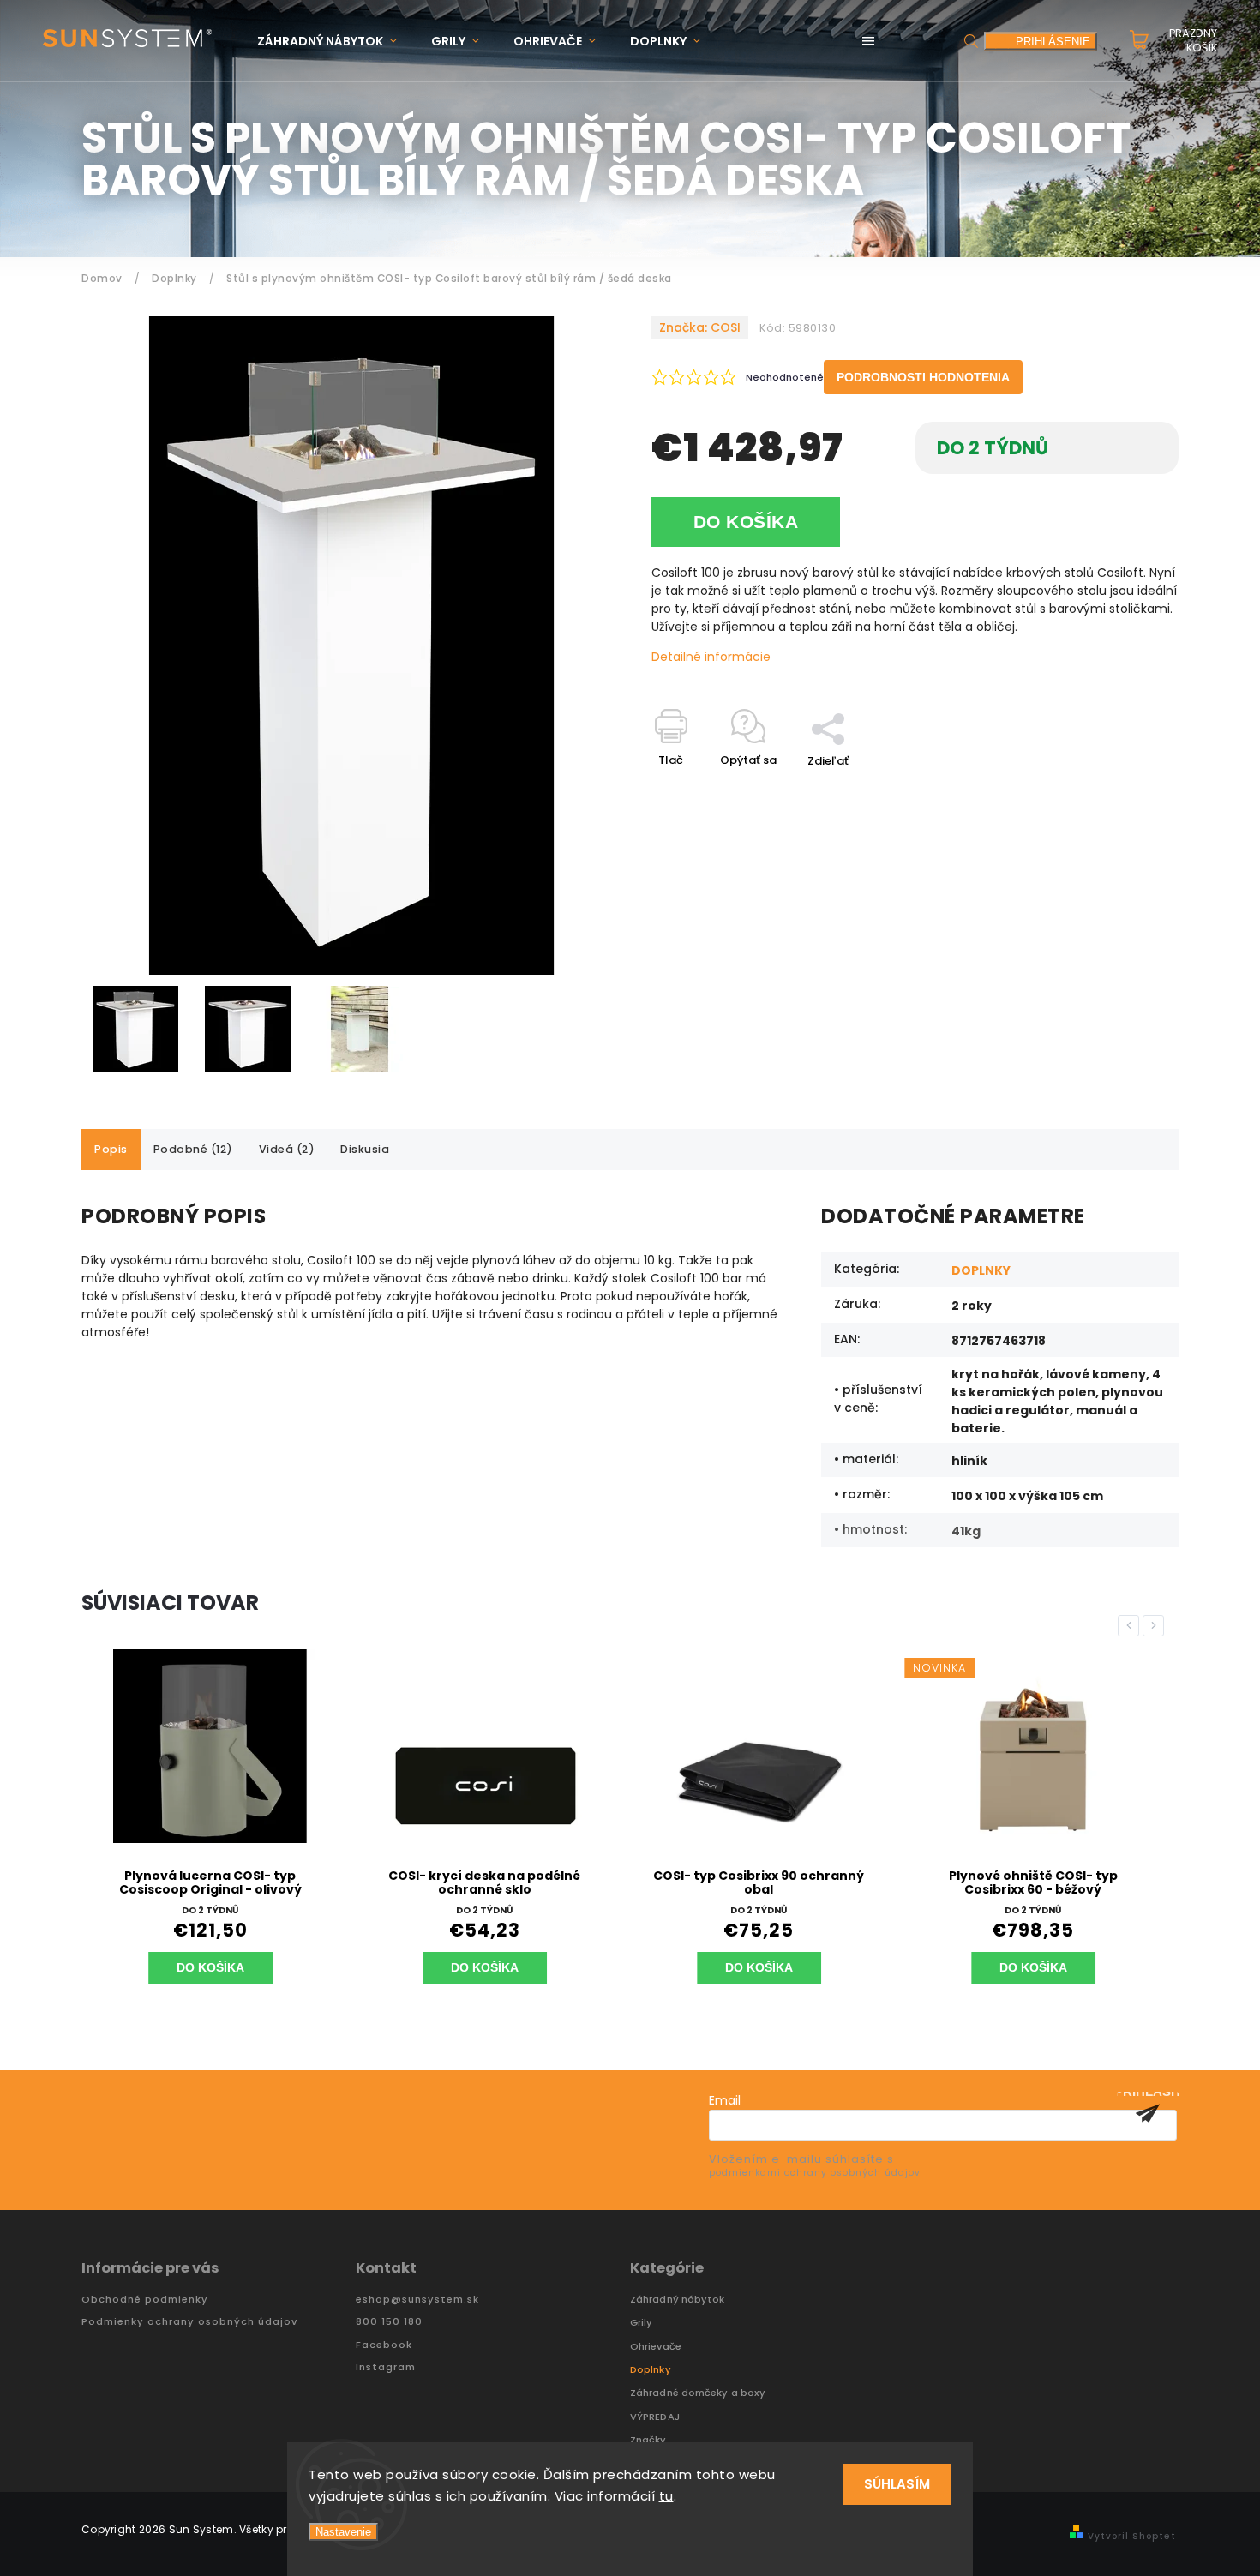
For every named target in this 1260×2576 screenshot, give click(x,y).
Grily (642, 2323)
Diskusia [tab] (365, 1149)
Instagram (386, 2367)
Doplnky (651, 2370)
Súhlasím (897, 2484)
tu (666, 2496)
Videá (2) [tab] (287, 1149)
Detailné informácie (711, 657)
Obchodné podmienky (145, 2300)
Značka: (700, 327)
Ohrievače (656, 2347)
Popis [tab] (111, 1149)
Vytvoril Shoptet (1132, 2536)
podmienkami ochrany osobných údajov (815, 2173)
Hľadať (971, 41)
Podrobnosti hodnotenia (923, 377)
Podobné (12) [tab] (193, 1149)
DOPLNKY (981, 1270)
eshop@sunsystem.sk (417, 2300)
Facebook (384, 2345)
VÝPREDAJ (655, 2417)
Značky (648, 2440)
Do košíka (746, 522)
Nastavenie (343, 2532)
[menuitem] (336, 42)
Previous (1131, 1626)
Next (1156, 1626)
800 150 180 (389, 2322)
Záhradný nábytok (678, 2300)
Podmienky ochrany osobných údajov (189, 2322)
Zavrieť (1120, 791)
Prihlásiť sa (1148, 2113)
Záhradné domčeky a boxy (698, 2393)
